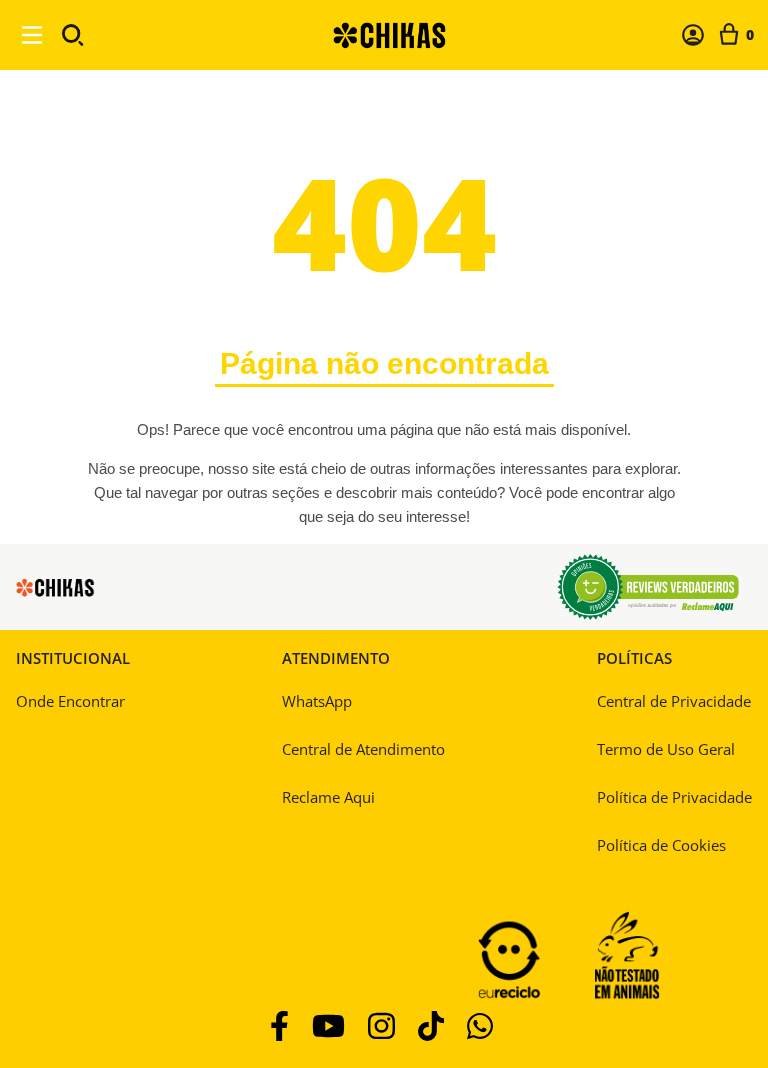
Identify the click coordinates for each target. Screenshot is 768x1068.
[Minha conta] (693, 35)
